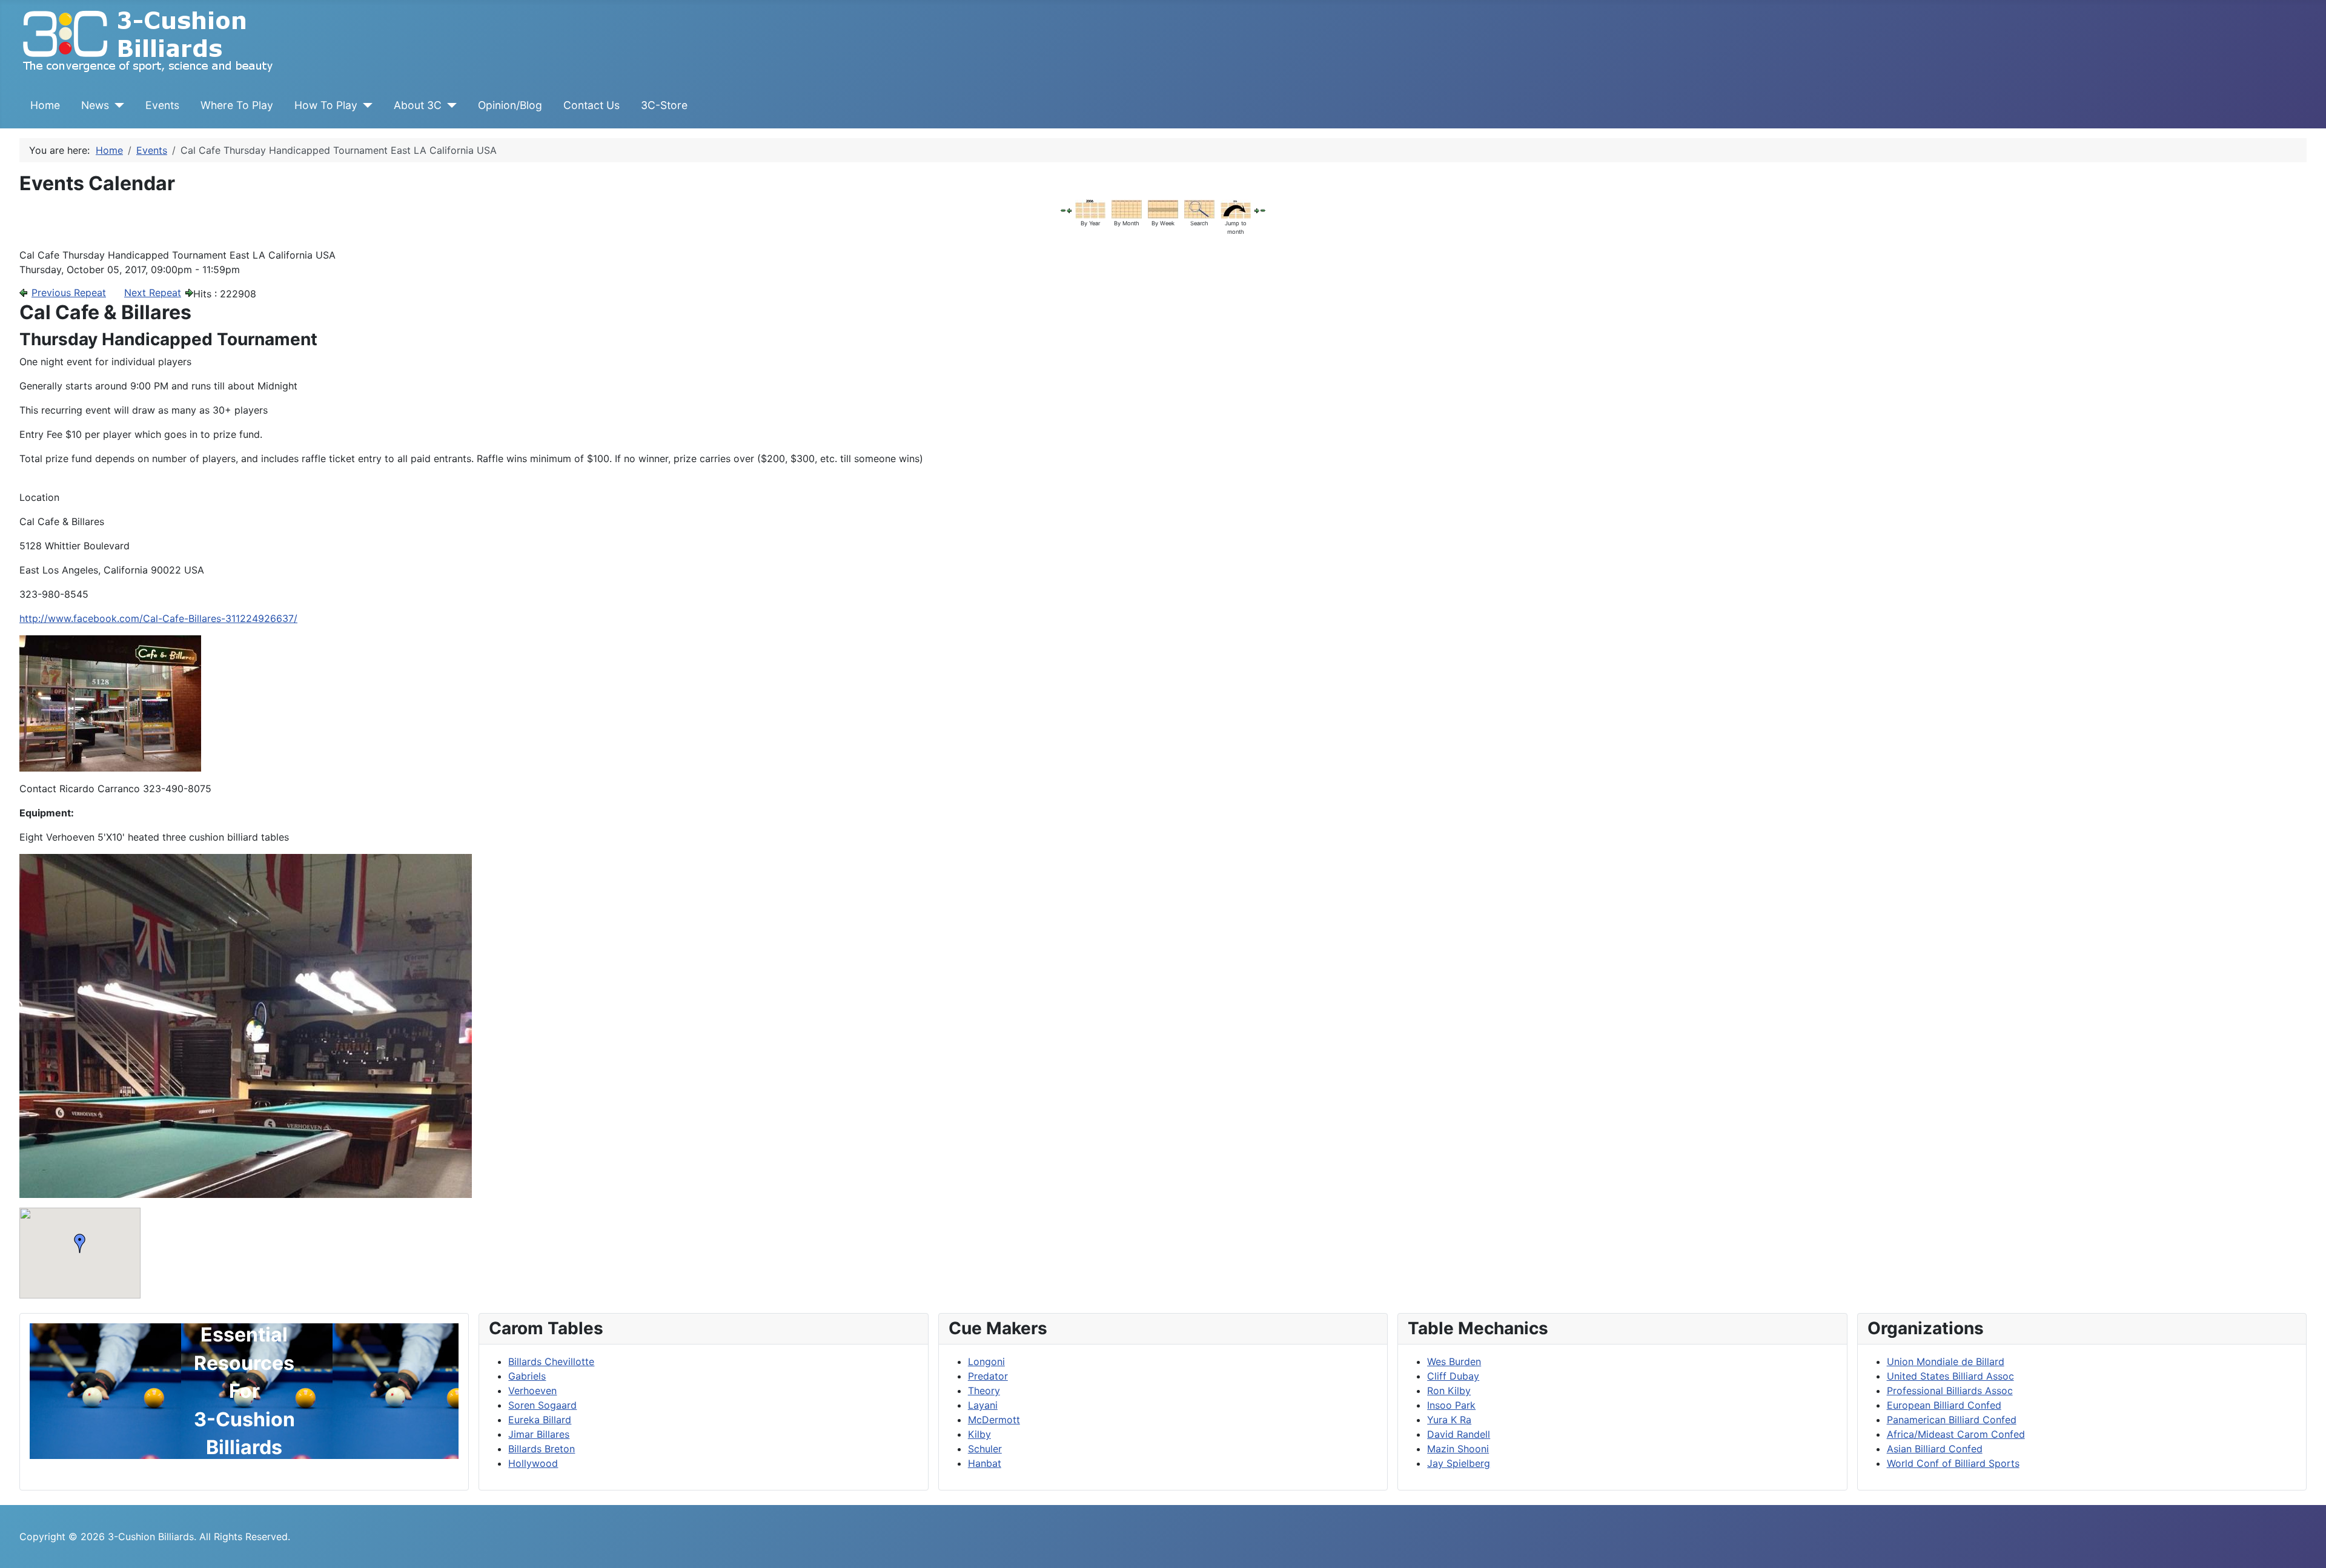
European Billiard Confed (1944, 1405)
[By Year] (1090, 208)
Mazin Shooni (1458, 1449)
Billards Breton (542, 1449)
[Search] (1199, 208)
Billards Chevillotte (551, 1361)
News (95, 105)
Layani (983, 1405)
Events (162, 105)
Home (45, 105)
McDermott (994, 1420)
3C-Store (664, 105)
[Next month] (1263, 210)
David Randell (1459, 1434)
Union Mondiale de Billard (1946, 1361)
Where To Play (237, 105)
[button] (80, 1243)
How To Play (326, 105)
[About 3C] (449, 105)
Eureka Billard (540, 1420)
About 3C (418, 105)
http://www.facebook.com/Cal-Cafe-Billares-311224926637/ (158, 618)
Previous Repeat (69, 293)
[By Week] (1163, 208)
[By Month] (1127, 208)
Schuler (985, 1449)
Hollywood (533, 1463)
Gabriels (527, 1376)
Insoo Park (1451, 1405)
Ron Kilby (1449, 1391)
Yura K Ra (1449, 1420)
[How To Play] (365, 105)
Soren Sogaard (542, 1405)
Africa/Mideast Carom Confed (1956, 1434)
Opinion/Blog (510, 105)
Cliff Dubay (1453, 1376)
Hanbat (985, 1463)
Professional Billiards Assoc (1950, 1391)
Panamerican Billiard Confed (1952, 1420)
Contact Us (591, 105)
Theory (984, 1391)
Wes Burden (1454, 1361)
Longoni (986, 1361)
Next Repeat (153, 293)
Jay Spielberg (1459, 1463)
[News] (117, 105)
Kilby (979, 1434)
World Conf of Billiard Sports (1953, 1463)
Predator (988, 1376)
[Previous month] (1063, 210)
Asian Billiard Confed (1935, 1449)
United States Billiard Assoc (1950, 1376)
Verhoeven (532, 1391)
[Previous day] (1069, 210)
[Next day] (1257, 210)
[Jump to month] (1236, 208)
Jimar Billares (539, 1434)
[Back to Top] (2305, 1546)
